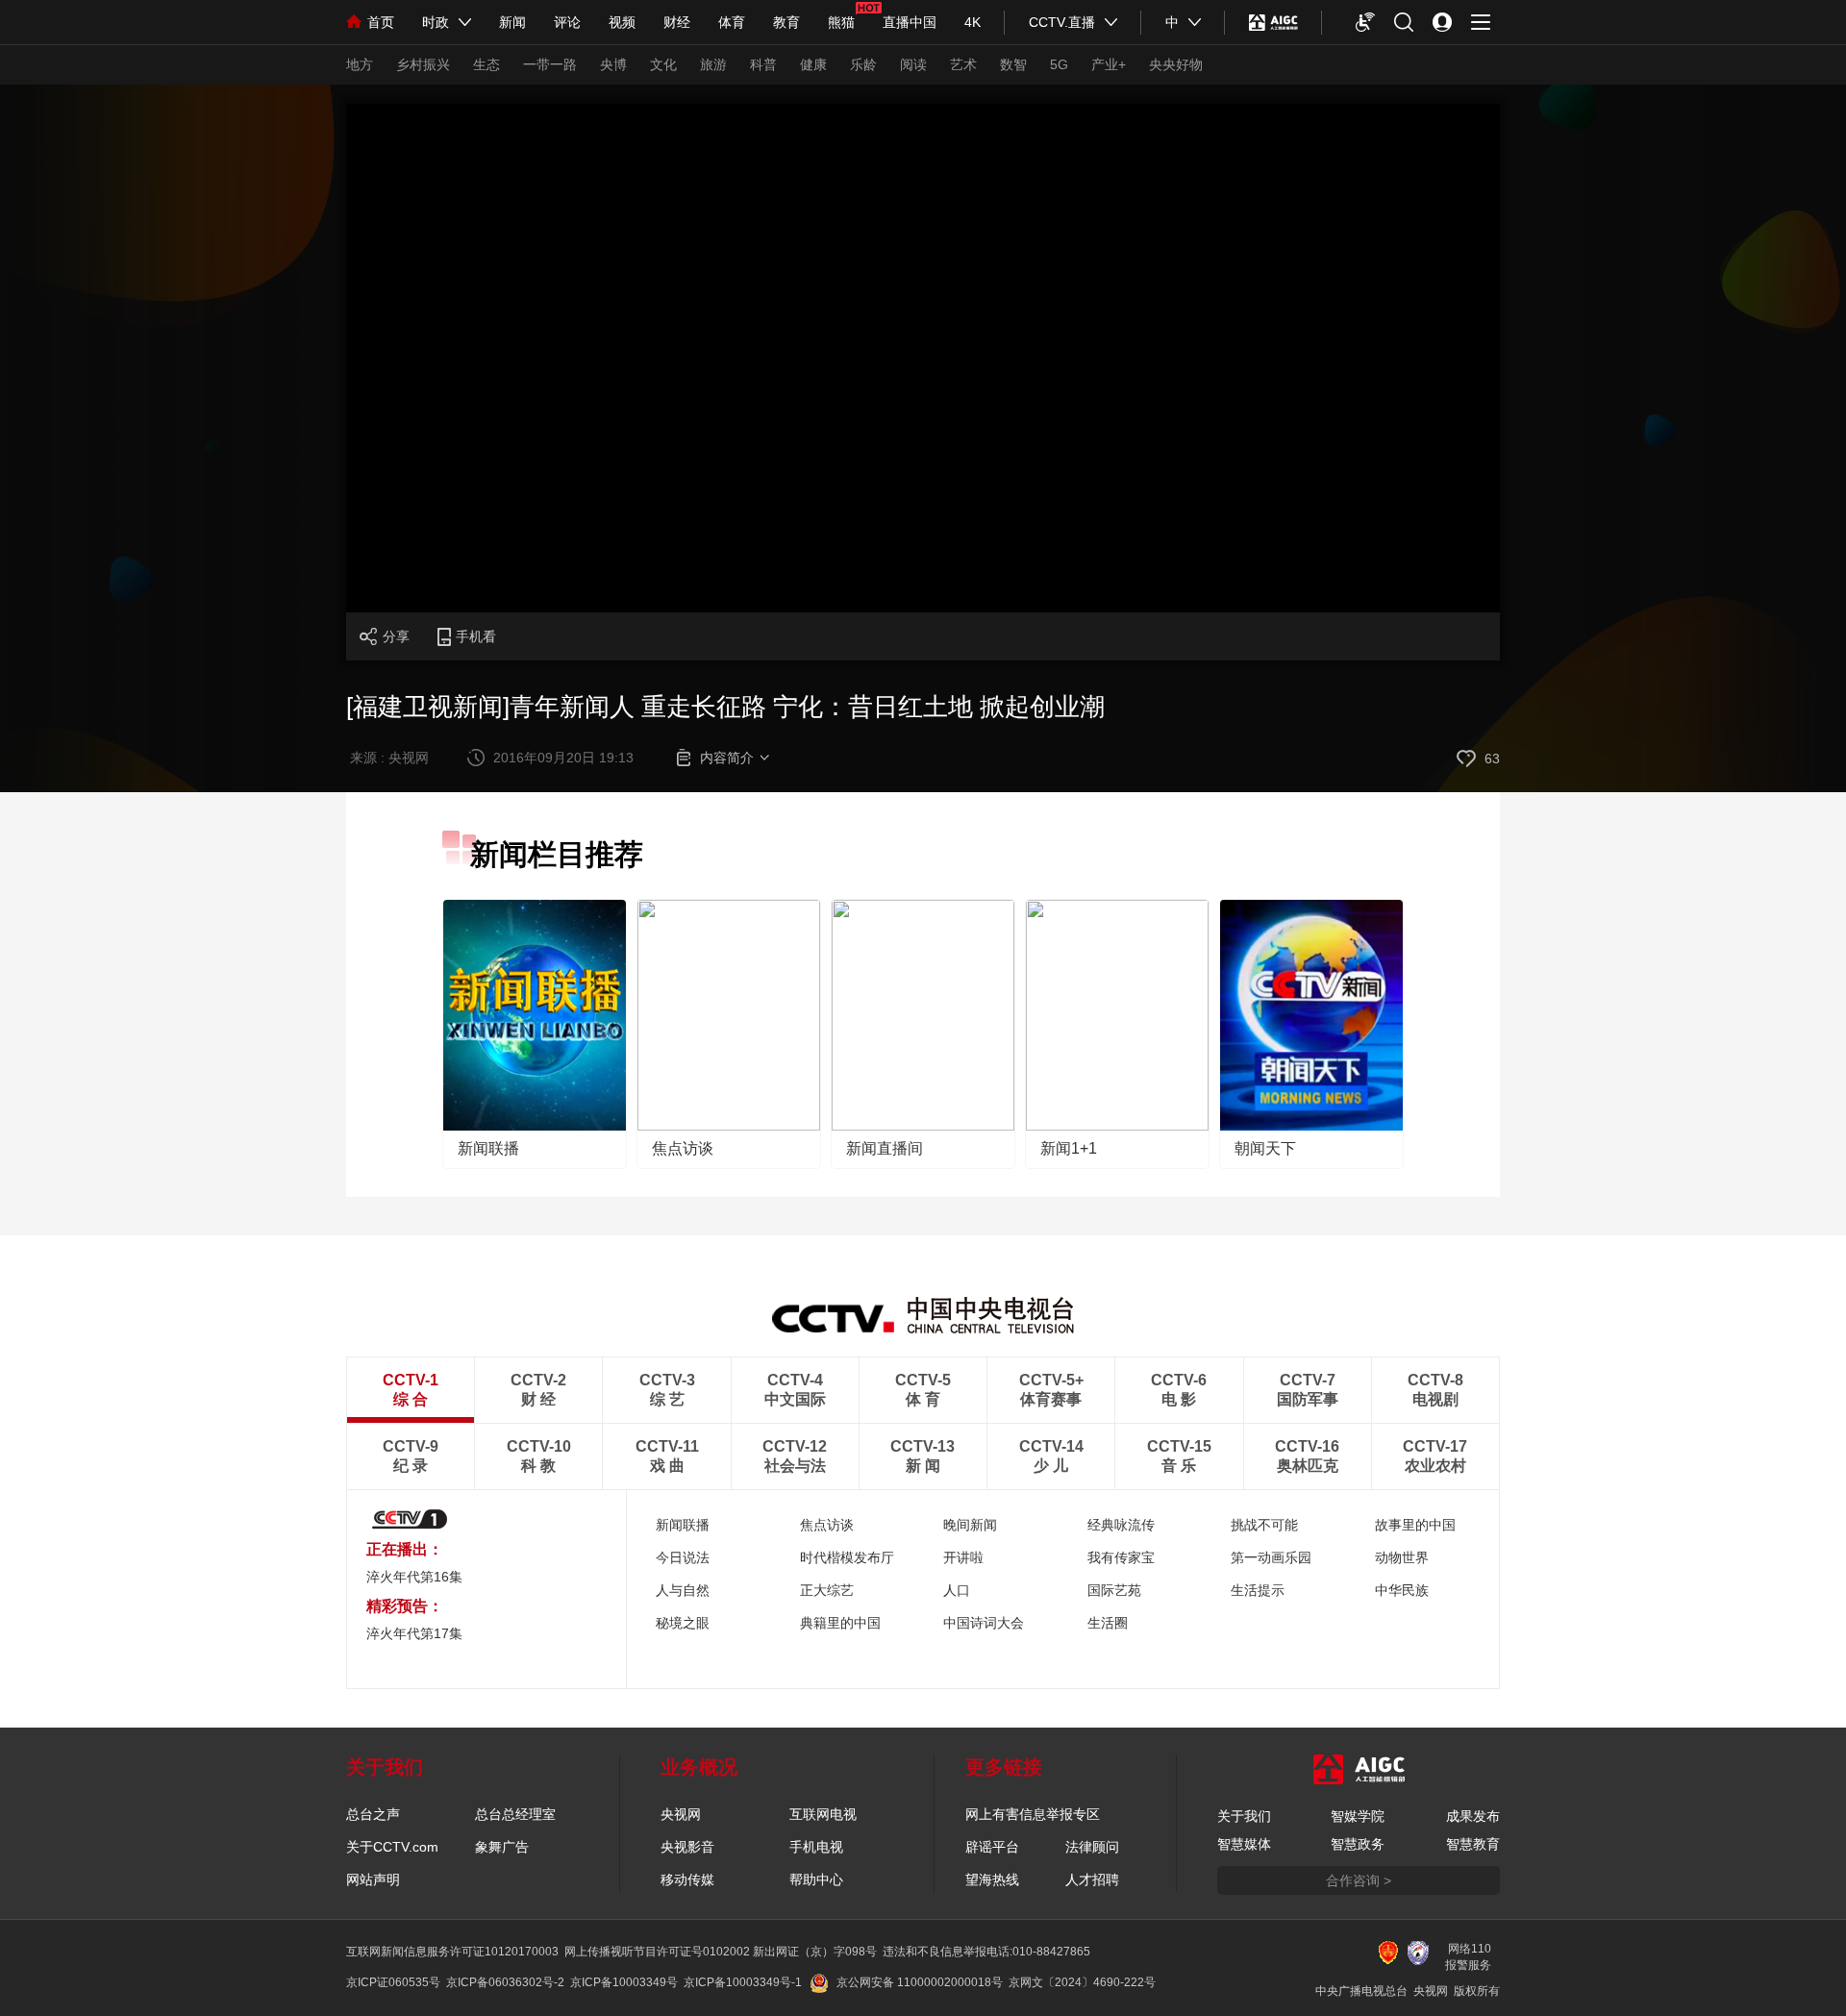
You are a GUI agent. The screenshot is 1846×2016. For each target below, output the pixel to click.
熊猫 (841, 22)
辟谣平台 (992, 1847)
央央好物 (1176, 64)
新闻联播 (488, 1148)
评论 (567, 22)
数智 (1013, 64)
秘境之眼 (683, 1623)
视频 (622, 22)
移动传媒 (687, 1879)
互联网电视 (823, 1814)
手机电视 (816, 1847)
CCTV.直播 (1062, 22)
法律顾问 (1092, 1847)
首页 (381, 22)
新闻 (512, 22)
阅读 (913, 64)
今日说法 (683, 1557)
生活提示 (1258, 1590)
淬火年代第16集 (414, 1577)
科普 (763, 64)
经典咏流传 (1121, 1525)
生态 (486, 64)
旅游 (713, 64)
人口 (957, 1590)
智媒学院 (1358, 1816)
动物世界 (1402, 1557)
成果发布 (1473, 1816)
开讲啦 (963, 1557)
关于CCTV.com (392, 1847)
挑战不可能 (1264, 1525)
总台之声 (373, 1814)
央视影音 (687, 1847)
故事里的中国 (1415, 1525)
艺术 (963, 64)
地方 (360, 64)
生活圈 (1108, 1623)
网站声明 (373, 1879)
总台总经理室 (515, 1814)
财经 (677, 22)
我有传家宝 (1121, 1557)
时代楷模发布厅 (847, 1557)
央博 (613, 64)
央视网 (681, 1814)
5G (1059, 64)
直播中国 (910, 22)
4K (973, 22)
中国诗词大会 (984, 1623)
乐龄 (863, 64)
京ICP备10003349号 (624, 1982)
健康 (813, 64)
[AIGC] (1273, 22)
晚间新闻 (970, 1525)
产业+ (1109, 64)
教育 (786, 22)
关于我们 (1244, 1816)
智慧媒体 (1244, 1844)
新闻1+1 (1069, 1148)
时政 (436, 22)
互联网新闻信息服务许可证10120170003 (452, 1952)
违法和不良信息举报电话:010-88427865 (986, 1952)
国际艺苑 (1114, 1590)
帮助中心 (816, 1879)
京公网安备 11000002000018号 (920, 1982)
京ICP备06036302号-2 (505, 1982)
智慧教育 (1473, 1844)
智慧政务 (1358, 1844)
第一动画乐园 (1271, 1557)
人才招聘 (1092, 1879)
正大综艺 (827, 1590)
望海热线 (992, 1879)
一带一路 (550, 64)
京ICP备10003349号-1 (743, 1982)
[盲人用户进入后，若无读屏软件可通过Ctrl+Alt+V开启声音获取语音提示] (1365, 22)
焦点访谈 (683, 1148)
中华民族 (1402, 1590)
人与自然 (683, 1590)
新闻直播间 (885, 1148)
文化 (663, 64)
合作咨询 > (1359, 1880)
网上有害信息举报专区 (1033, 1814)
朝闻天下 (1265, 1148)
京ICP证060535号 (393, 1982)
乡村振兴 (423, 64)
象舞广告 (502, 1847)
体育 (732, 22)
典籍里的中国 (840, 1623)
